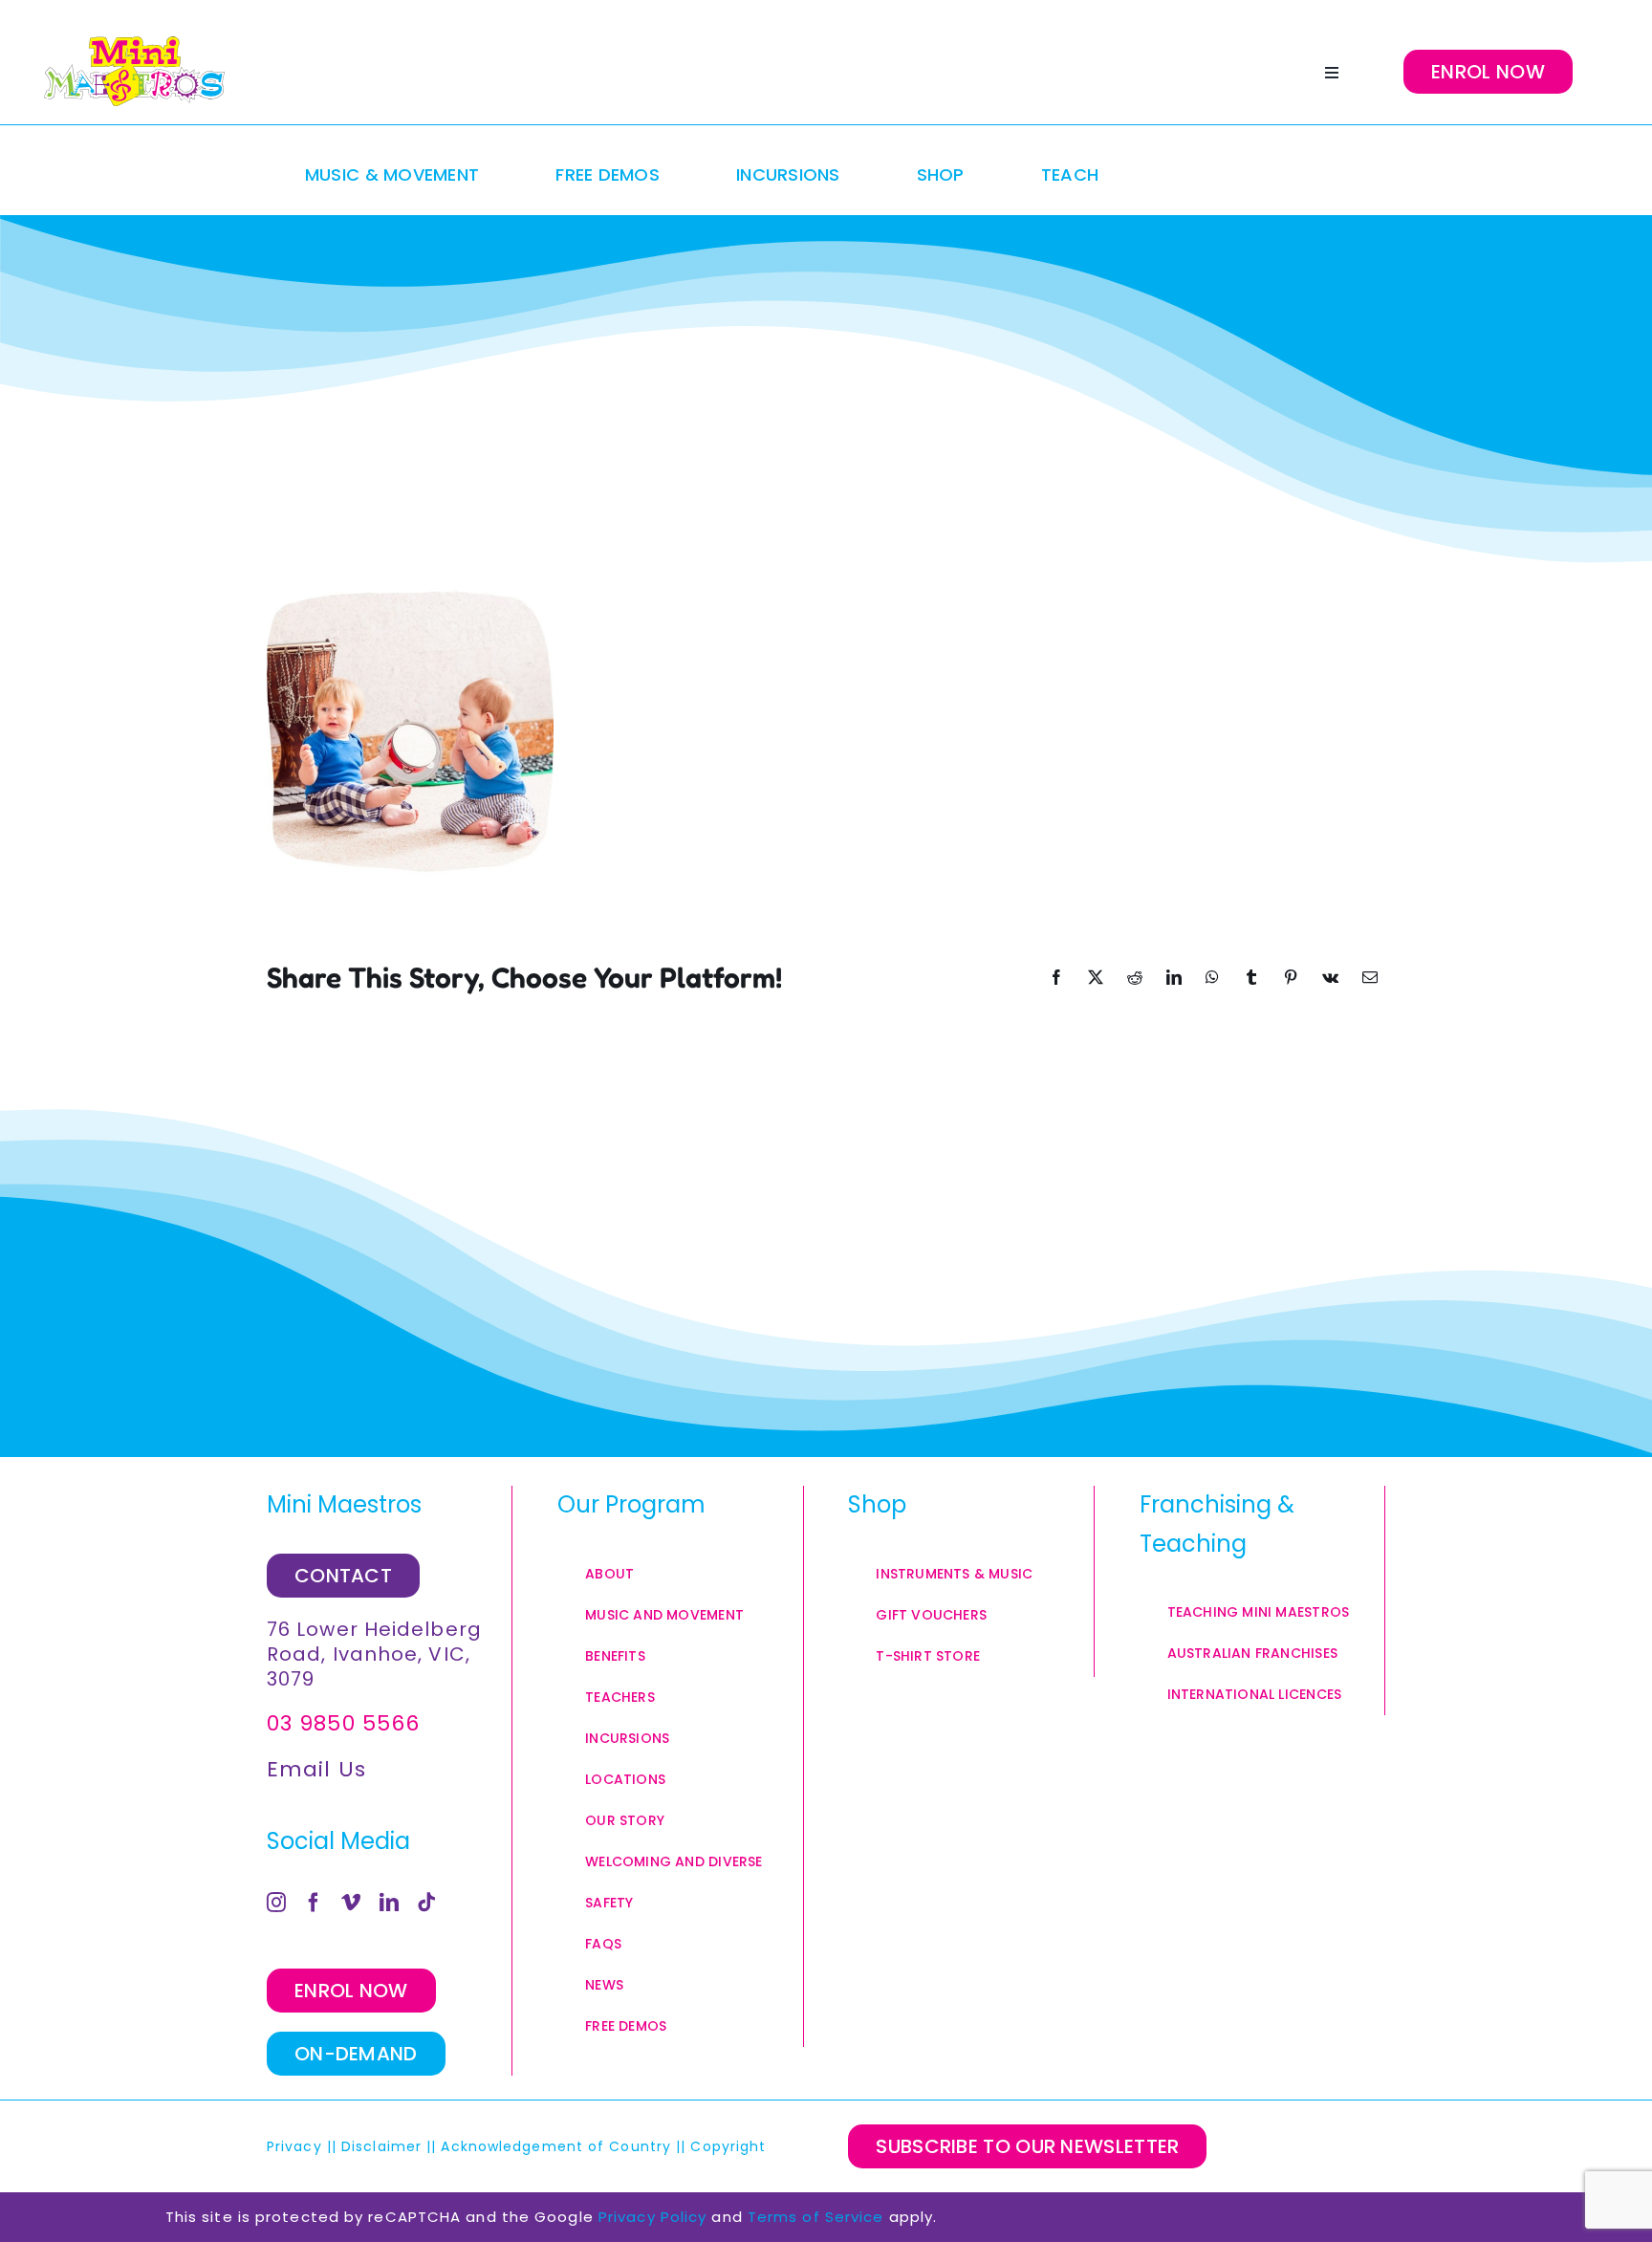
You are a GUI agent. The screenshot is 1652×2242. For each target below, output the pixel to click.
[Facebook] (314, 1903)
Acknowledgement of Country (556, 2146)
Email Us (316, 1769)
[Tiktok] (427, 1903)
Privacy (294, 2146)
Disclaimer (381, 2146)
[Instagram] (277, 1903)
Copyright (730, 2146)
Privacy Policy (652, 2217)
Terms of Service (816, 2217)
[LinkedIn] (390, 1903)
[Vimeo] (351, 1903)
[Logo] (134, 72)
